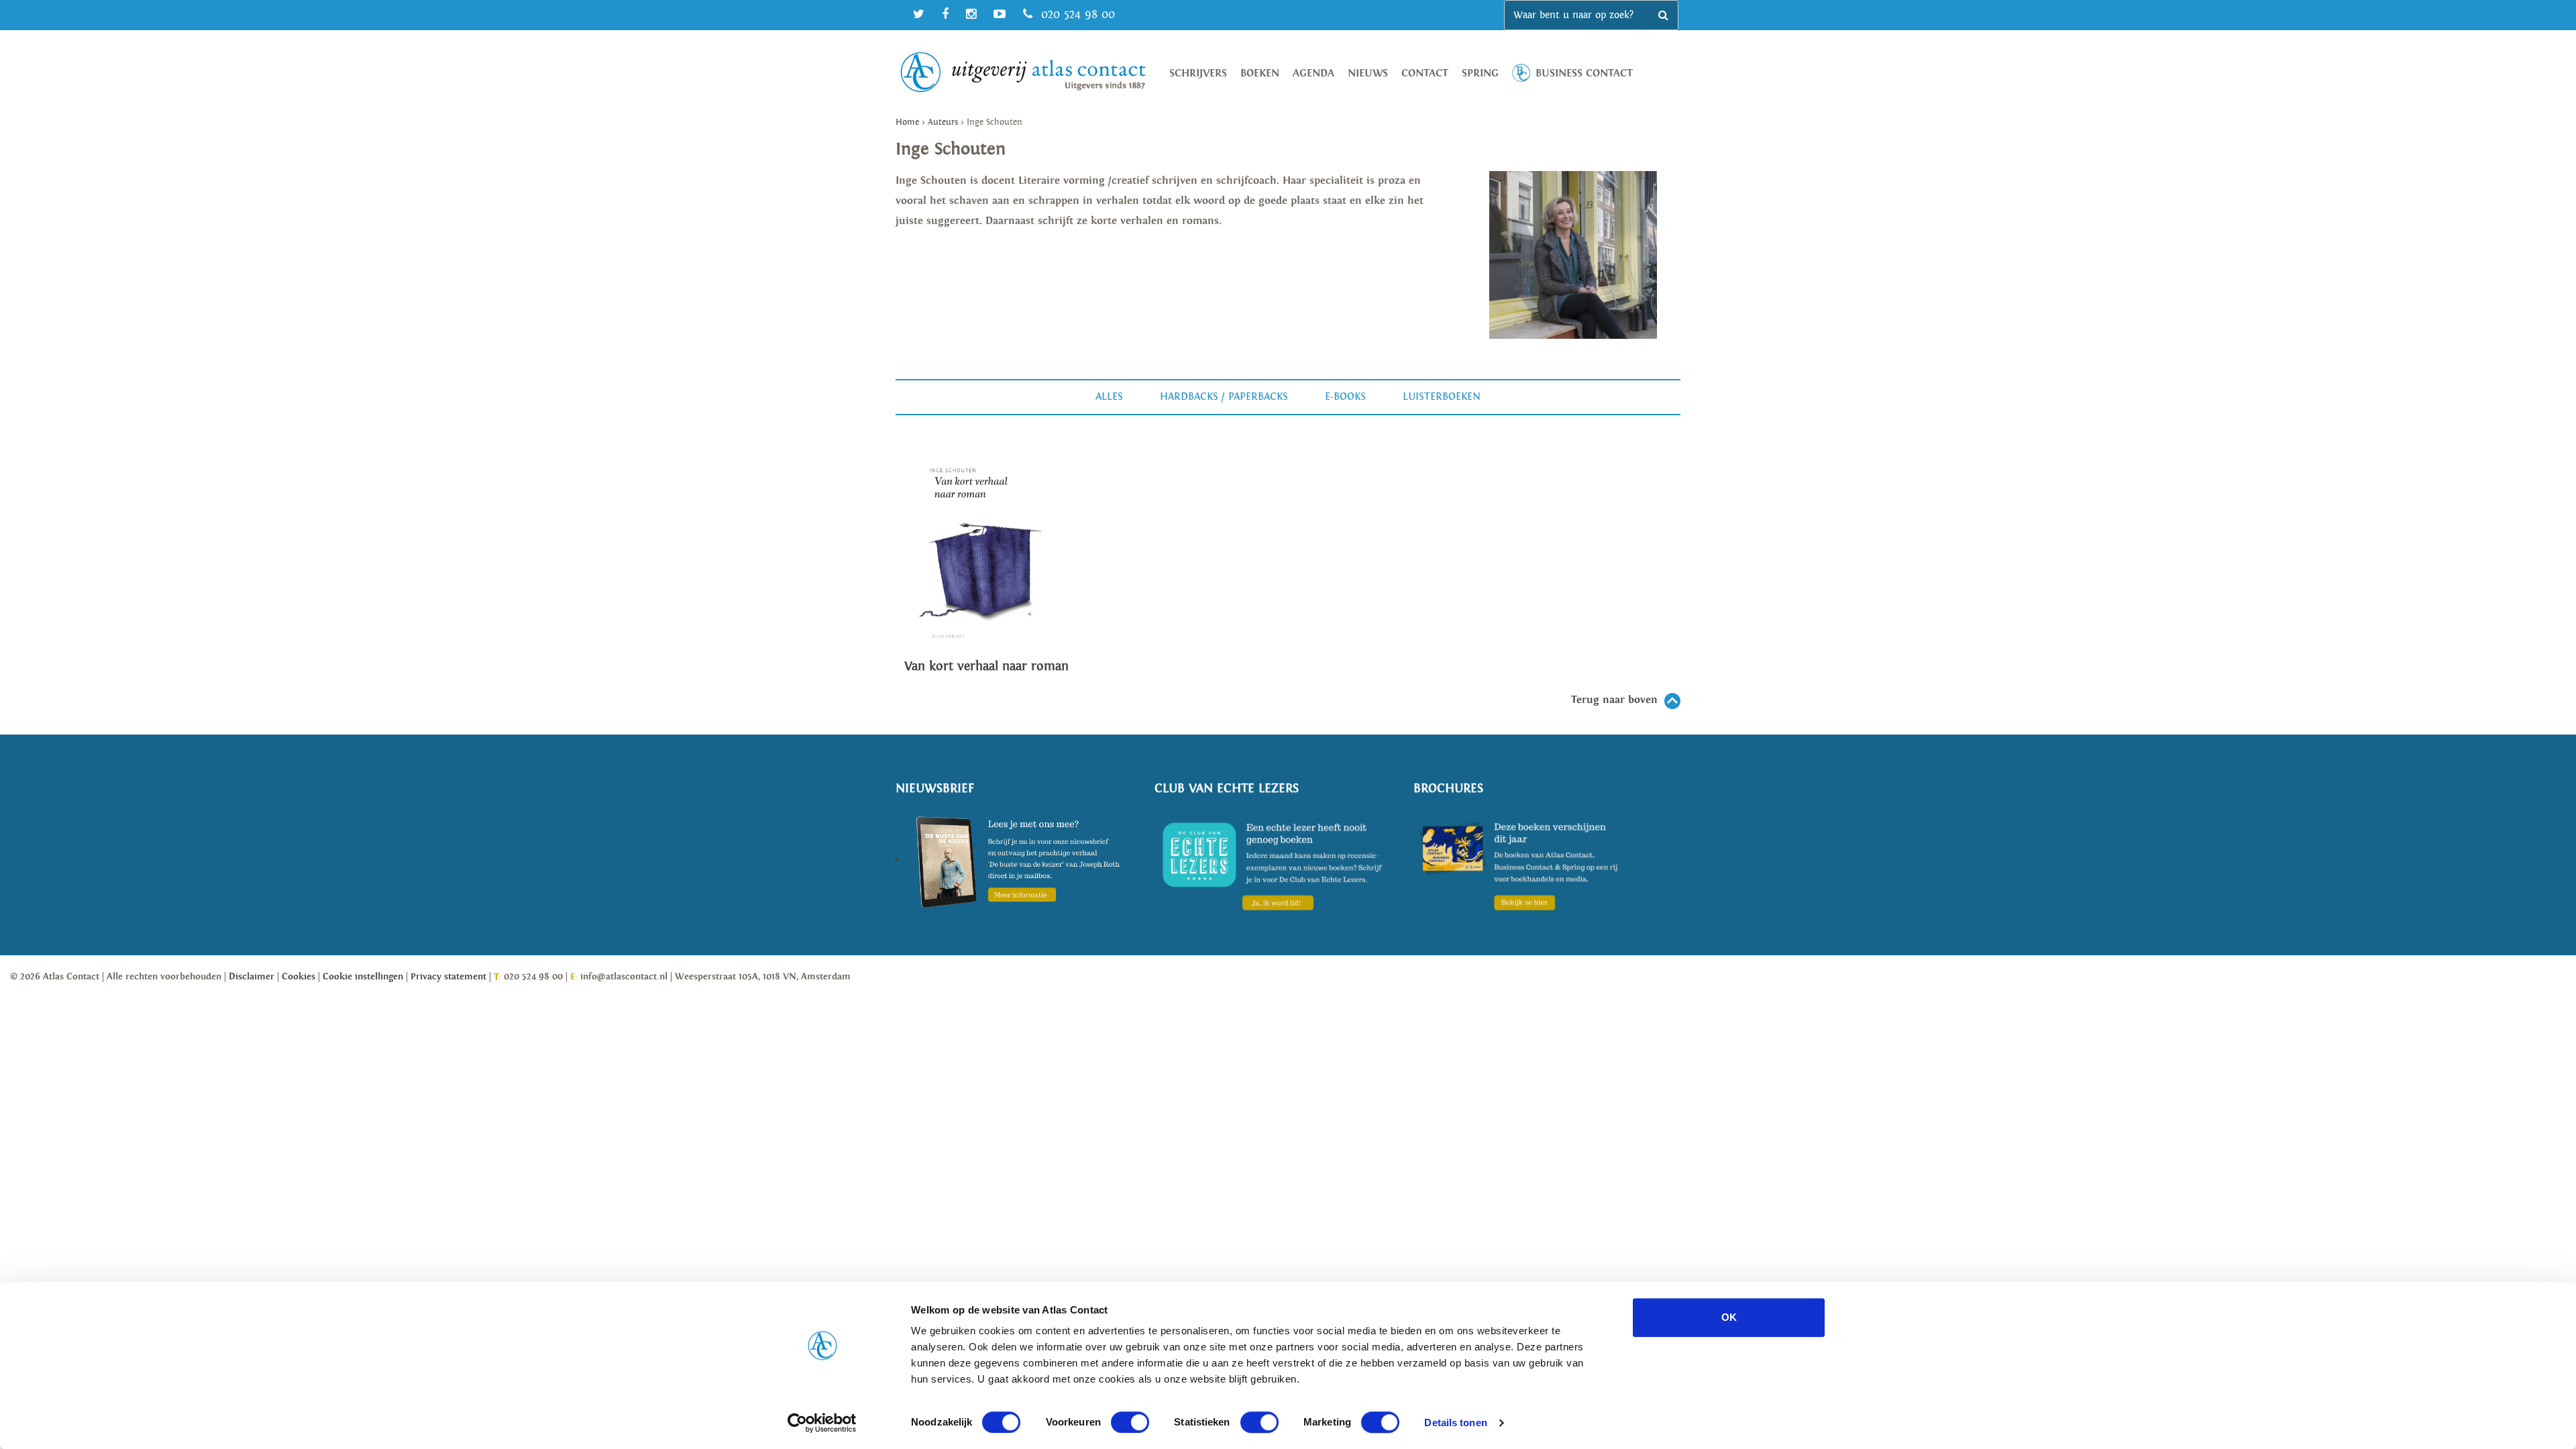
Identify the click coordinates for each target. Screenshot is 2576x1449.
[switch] (1130, 1422)
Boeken (1260, 73)
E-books (1345, 397)
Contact (1425, 73)
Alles (1109, 397)
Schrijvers (1198, 73)
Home (907, 122)
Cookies (299, 977)
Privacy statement (448, 977)
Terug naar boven (1614, 700)
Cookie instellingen (363, 977)
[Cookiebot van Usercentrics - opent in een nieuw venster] (822, 1423)
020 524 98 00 (1076, 14)
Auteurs (943, 122)
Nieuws (1368, 73)
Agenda (1313, 73)
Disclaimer (252, 977)
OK (1729, 1317)
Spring (1480, 73)
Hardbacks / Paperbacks (1224, 397)
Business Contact (1584, 73)
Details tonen (1455, 1423)
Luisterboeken (1442, 397)
